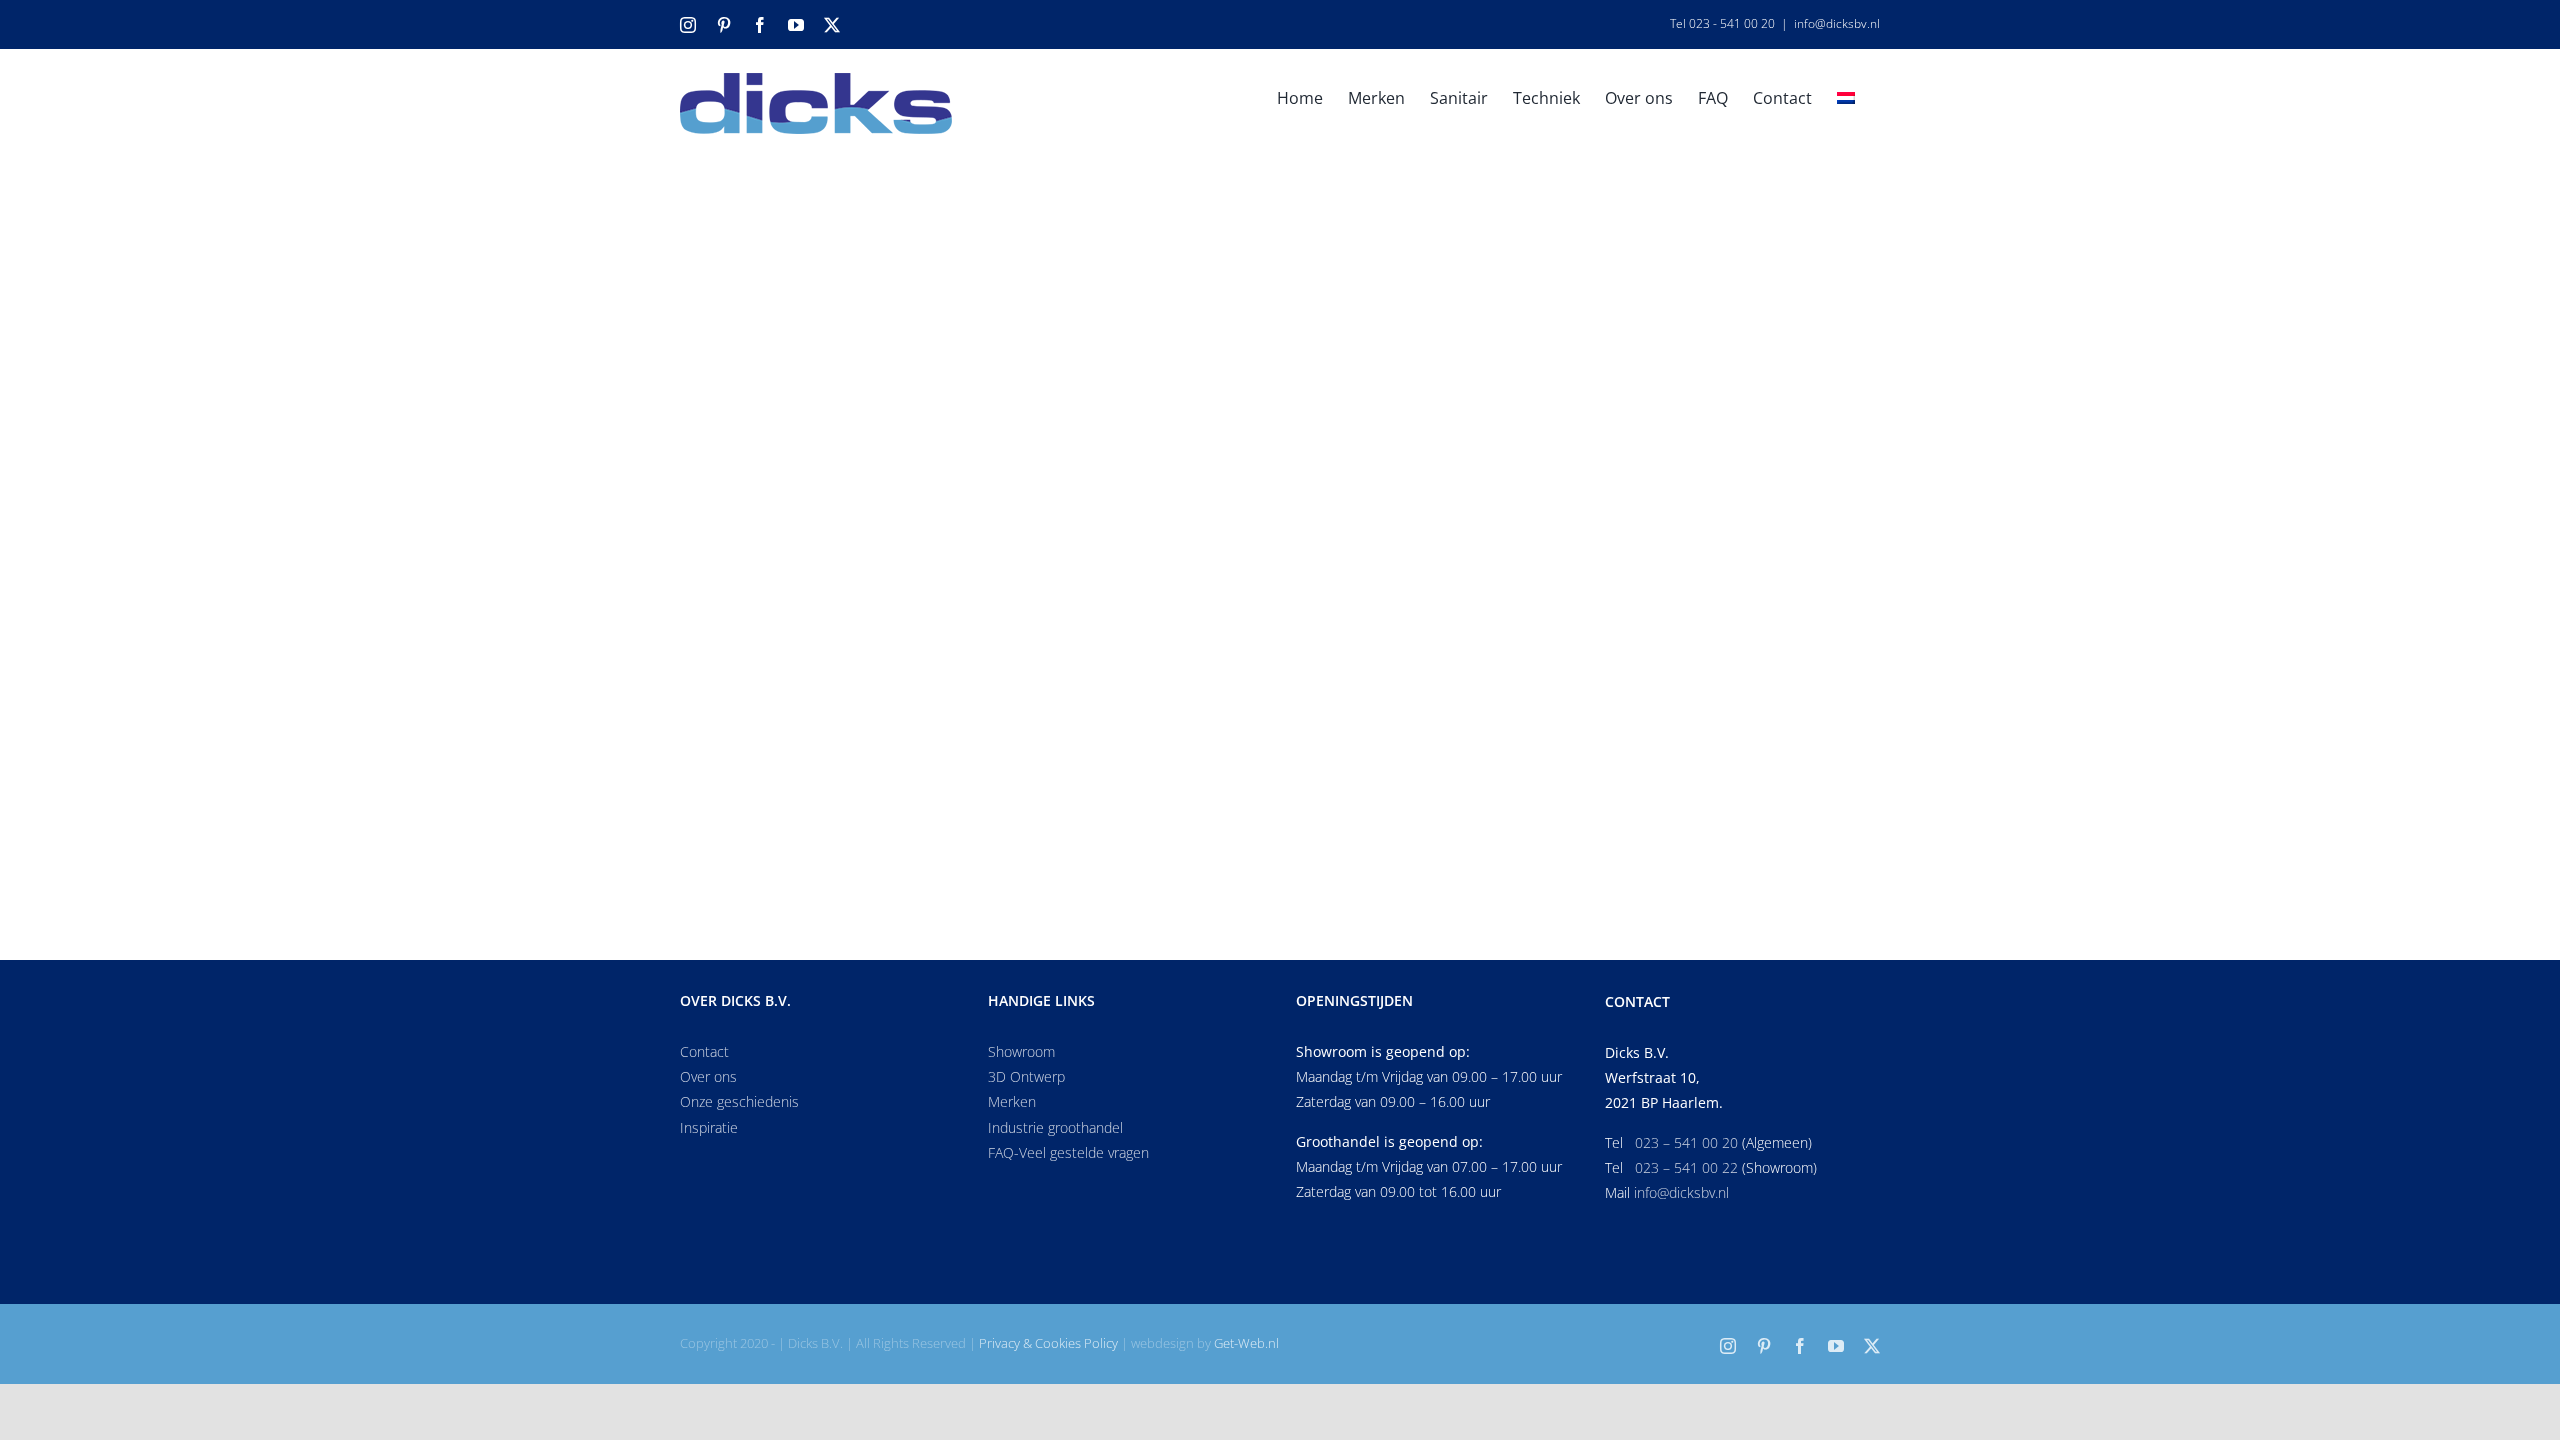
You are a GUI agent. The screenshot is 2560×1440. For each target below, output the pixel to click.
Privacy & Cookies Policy (1048, 1343)
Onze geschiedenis (739, 1101)
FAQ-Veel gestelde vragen (1068, 1152)
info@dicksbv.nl (1837, 23)
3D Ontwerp (1026, 1076)
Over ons (708, 1076)
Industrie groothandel (1055, 1127)
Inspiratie (709, 1127)
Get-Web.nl (1246, 1343)
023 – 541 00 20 (1686, 1142)
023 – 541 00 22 (1686, 1167)
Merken (1012, 1101)
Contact (704, 1051)
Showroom (1021, 1051)
